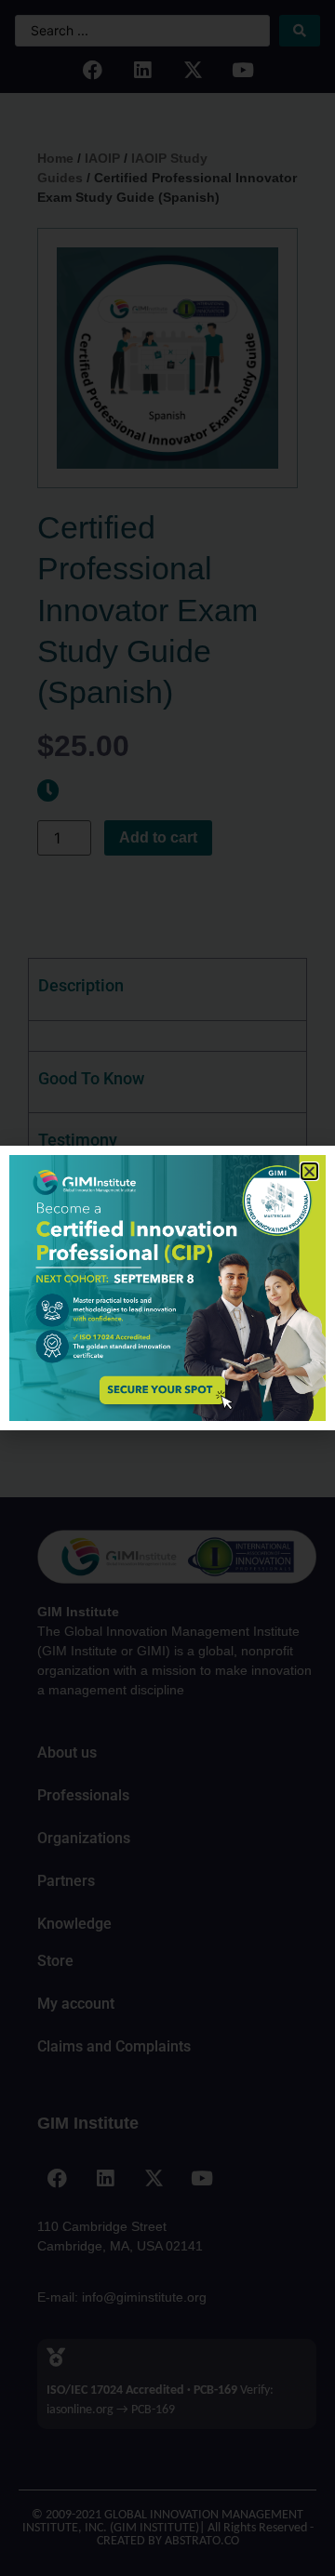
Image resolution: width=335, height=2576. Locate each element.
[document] (167, 1288)
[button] (309, 1171)
